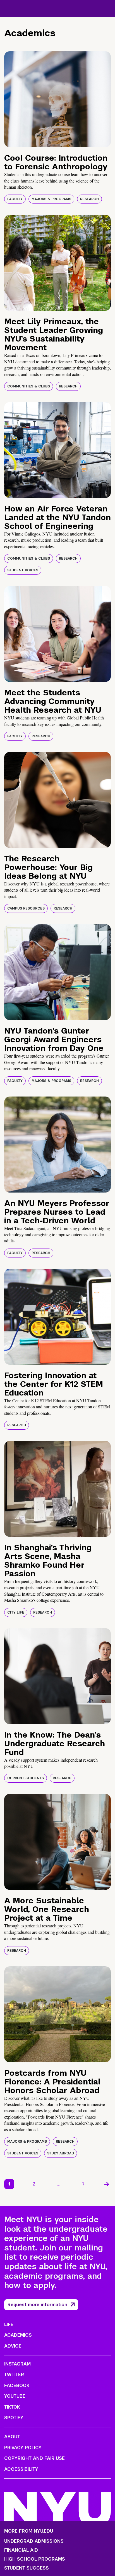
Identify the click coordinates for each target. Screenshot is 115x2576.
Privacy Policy (23, 2448)
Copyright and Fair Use (34, 2458)
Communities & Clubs (29, 386)
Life (9, 2324)
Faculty (15, 199)
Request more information (37, 2305)
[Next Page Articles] (107, 2184)
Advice (13, 2346)
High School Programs (35, 2559)
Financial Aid (21, 2550)
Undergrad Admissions (34, 2541)
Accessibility (21, 2469)
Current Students (26, 1778)
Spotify (14, 2418)
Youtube (15, 2396)
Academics (18, 2335)
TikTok (12, 2407)
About (12, 2437)
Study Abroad (61, 2153)
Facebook (17, 2386)
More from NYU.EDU (29, 2531)
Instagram (17, 2364)
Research (89, 199)
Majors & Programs (51, 199)
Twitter (14, 2375)
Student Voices (23, 570)
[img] (57, 99)
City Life (16, 1612)
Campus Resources (26, 908)
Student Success (27, 2568)
